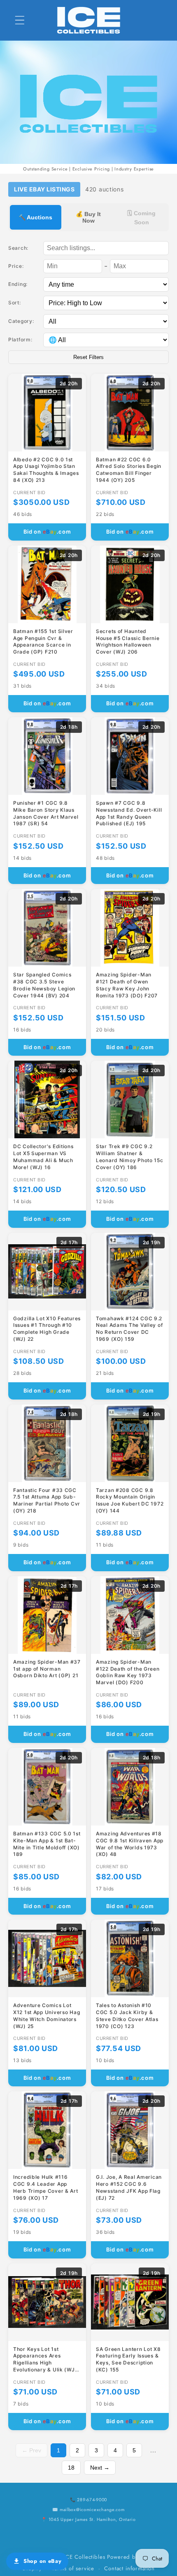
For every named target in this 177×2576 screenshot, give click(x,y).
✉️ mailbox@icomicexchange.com (88, 2509)
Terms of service (73, 2568)
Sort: (15, 303)
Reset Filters (88, 357)
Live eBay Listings (44, 189)
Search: (18, 248)
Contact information (129, 2568)
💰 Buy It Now (88, 217)
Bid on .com (47, 532)
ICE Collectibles (84, 2557)
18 (71, 2468)
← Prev (31, 2450)
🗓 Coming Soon (141, 218)
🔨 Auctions (35, 217)
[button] (20, 20)
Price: (16, 266)
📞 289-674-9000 (88, 2500)
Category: (21, 321)
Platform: (20, 340)
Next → (100, 2468)
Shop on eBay (43, 2561)
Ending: (18, 284)
